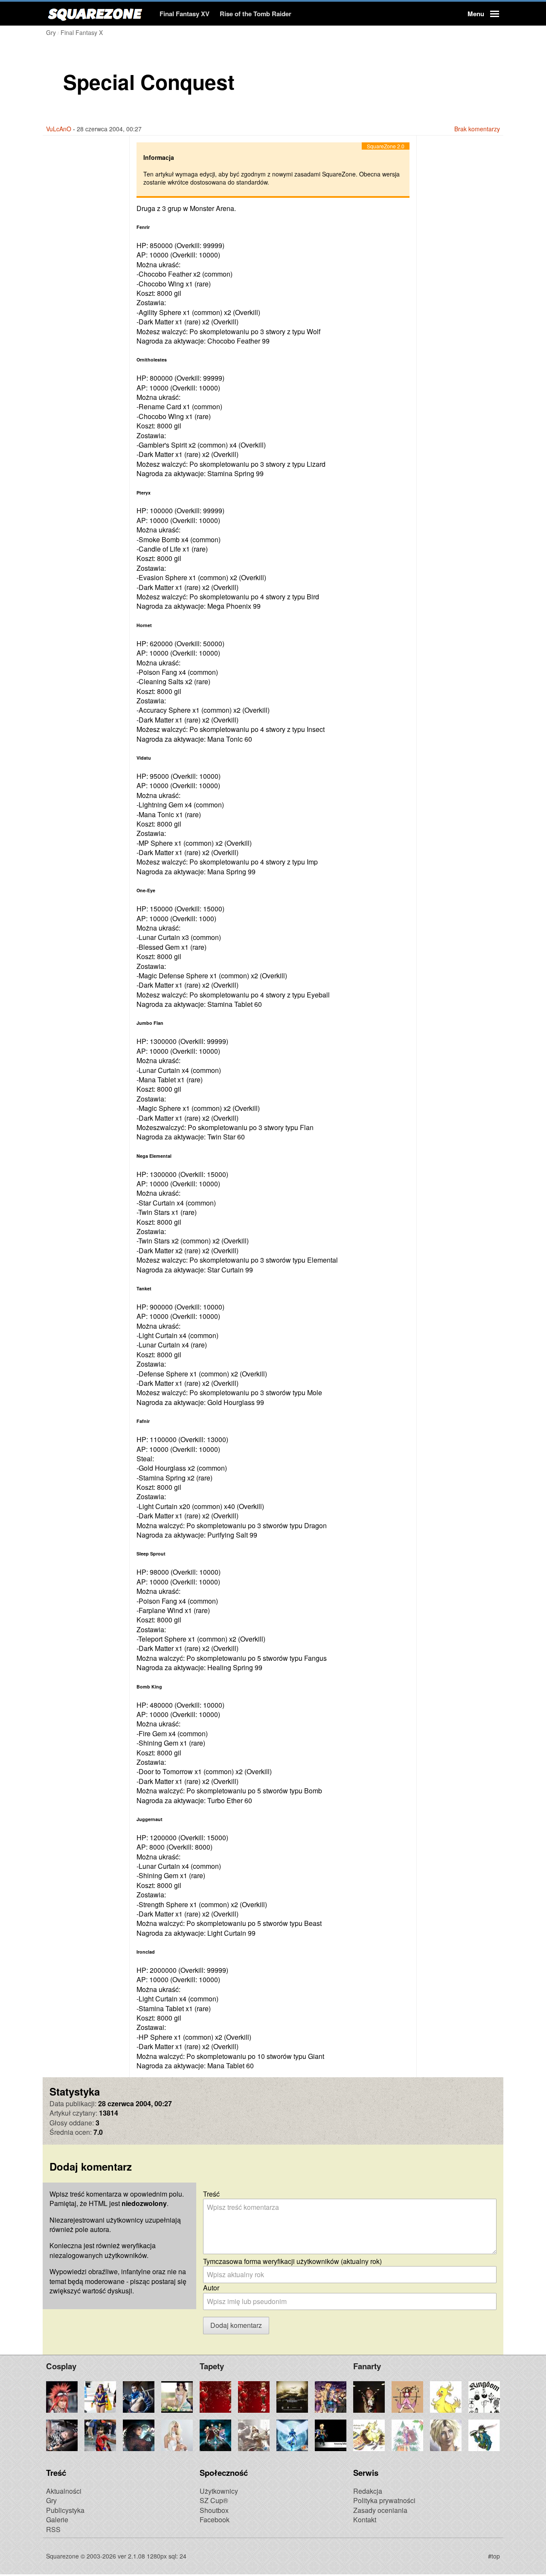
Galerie (57, 2520)
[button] (482, 14)
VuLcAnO (59, 129)
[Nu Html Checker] (258, 2555)
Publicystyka (65, 2510)
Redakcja (368, 2491)
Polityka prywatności (384, 2500)
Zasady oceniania (380, 2510)
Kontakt (365, 2520)
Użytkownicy (219, 2491)
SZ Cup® (214, 2500)
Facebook (215, 2520)
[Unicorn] (288, 2555)
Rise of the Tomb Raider (256, 14)
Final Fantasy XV (184, 14)
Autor (211, 2288)
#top (494, 2556)
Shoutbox (214, 2510)
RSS (53, 2529)
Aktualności (64, 2491)
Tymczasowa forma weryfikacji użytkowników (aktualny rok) (292, 2261)
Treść (211, 2194)
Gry (51, 2500)
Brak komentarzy (477, 129)
